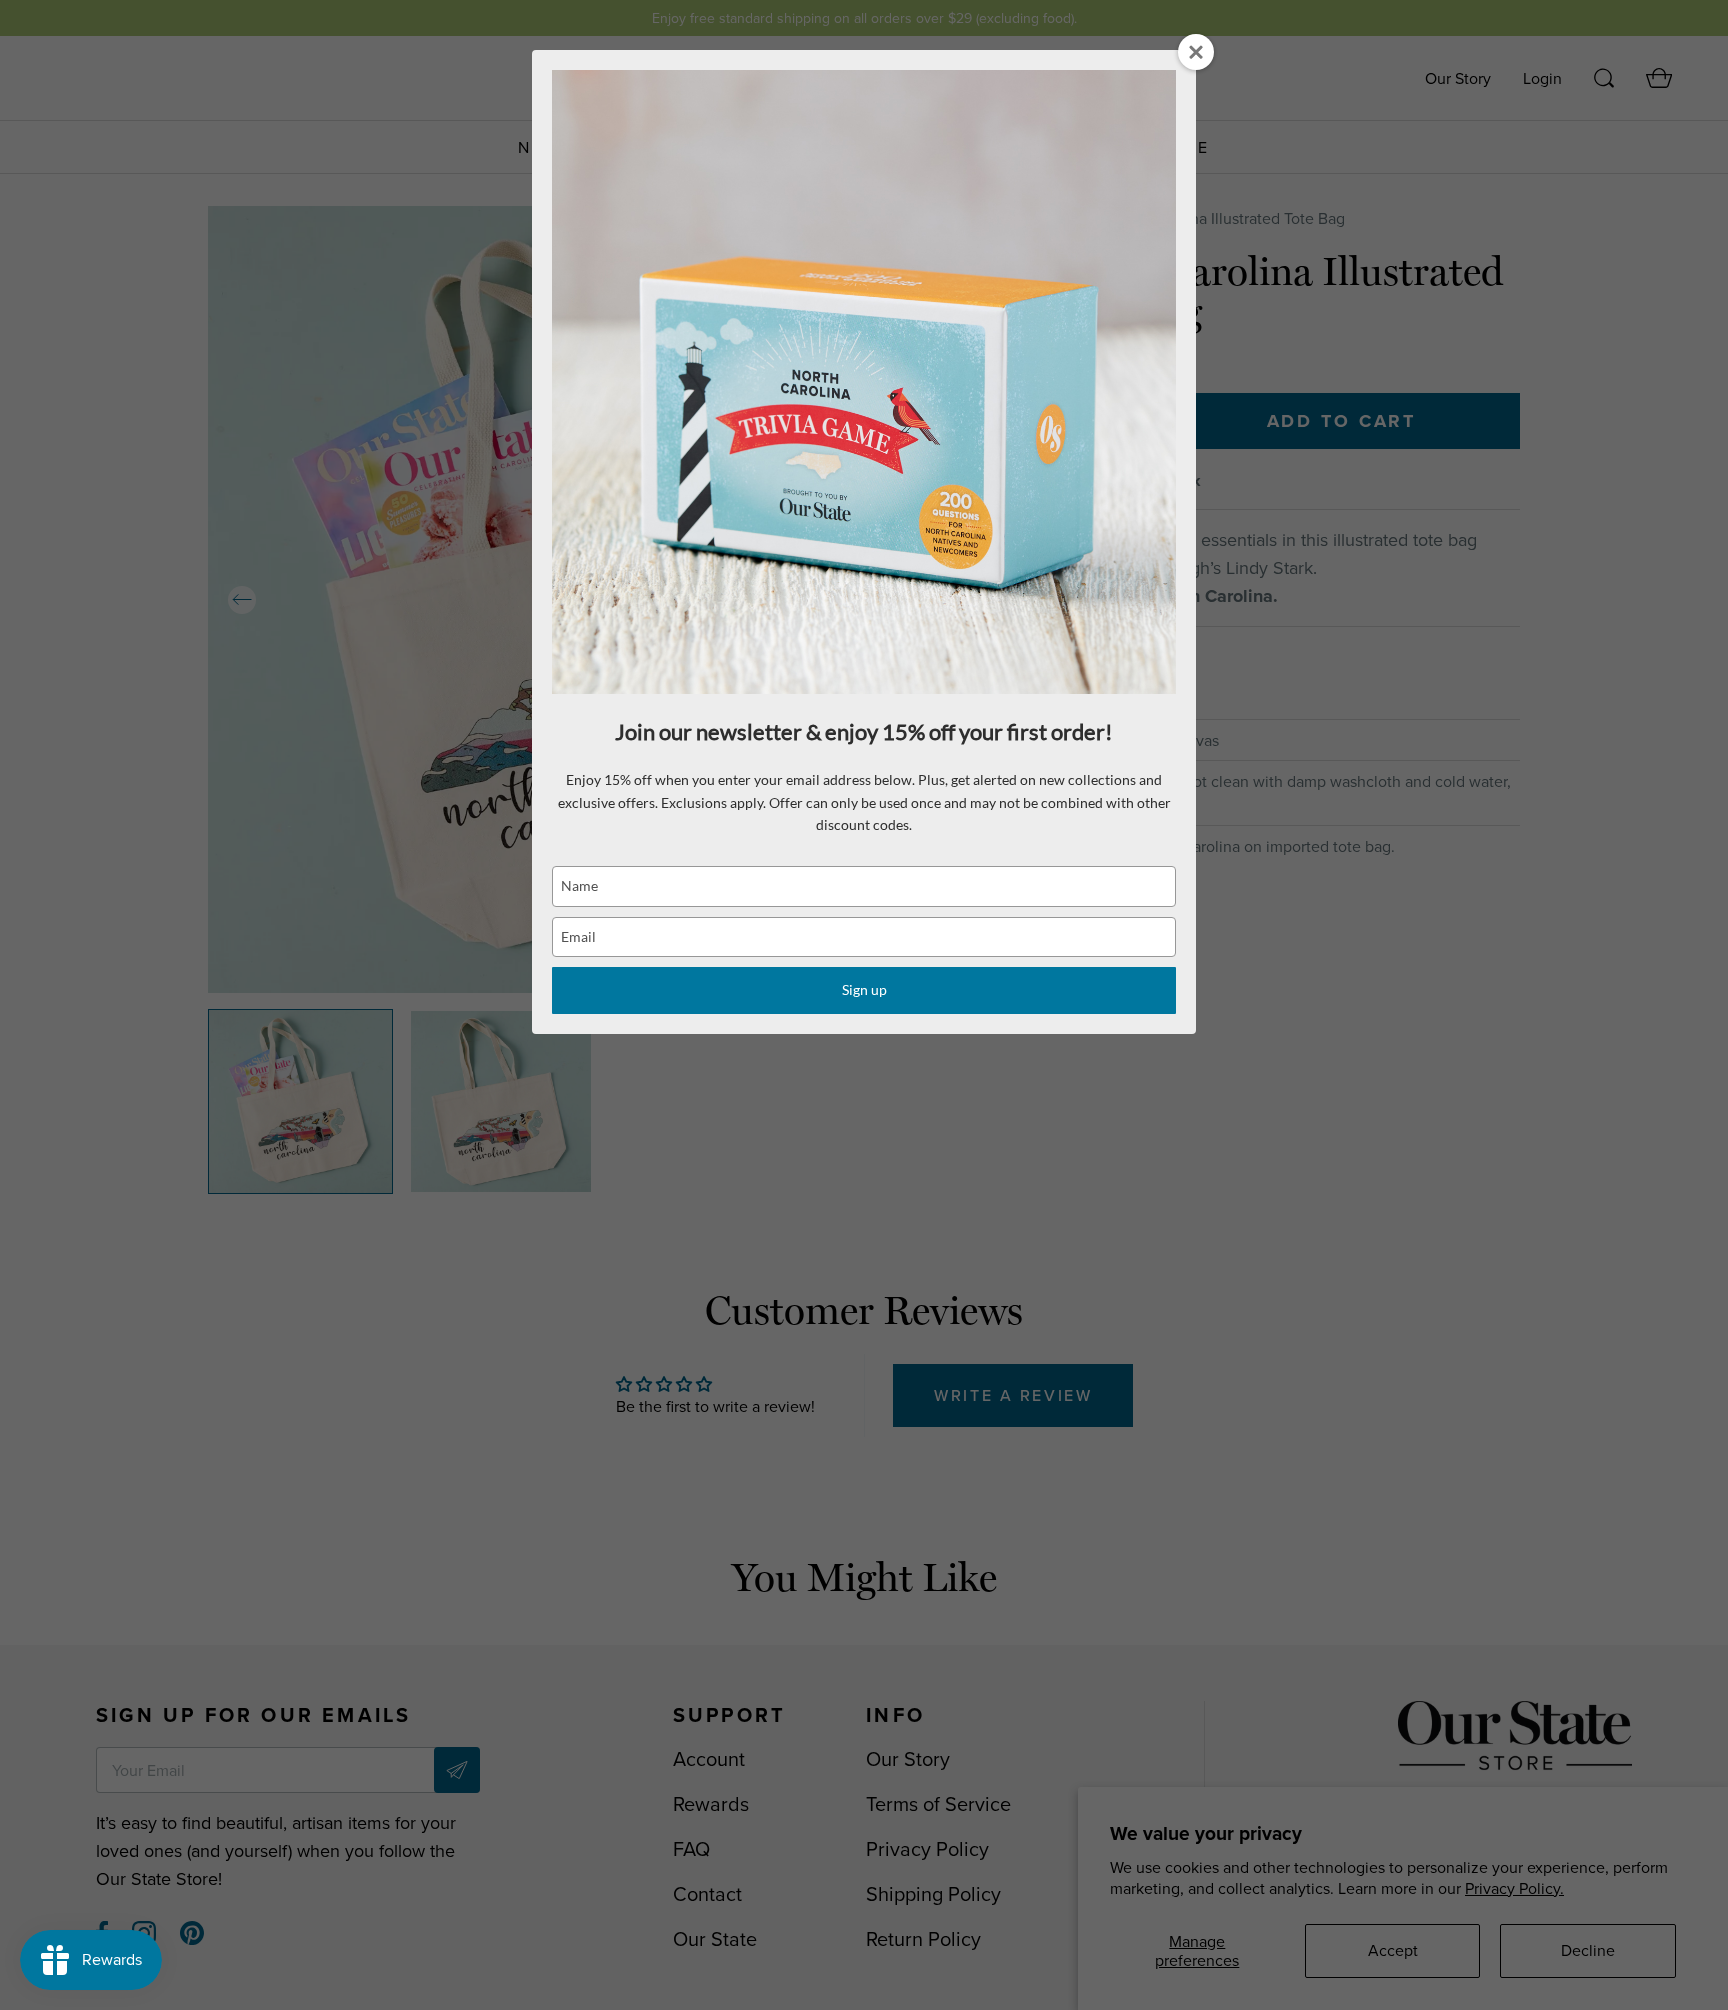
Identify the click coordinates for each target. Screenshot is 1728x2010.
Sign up (864, 989)
